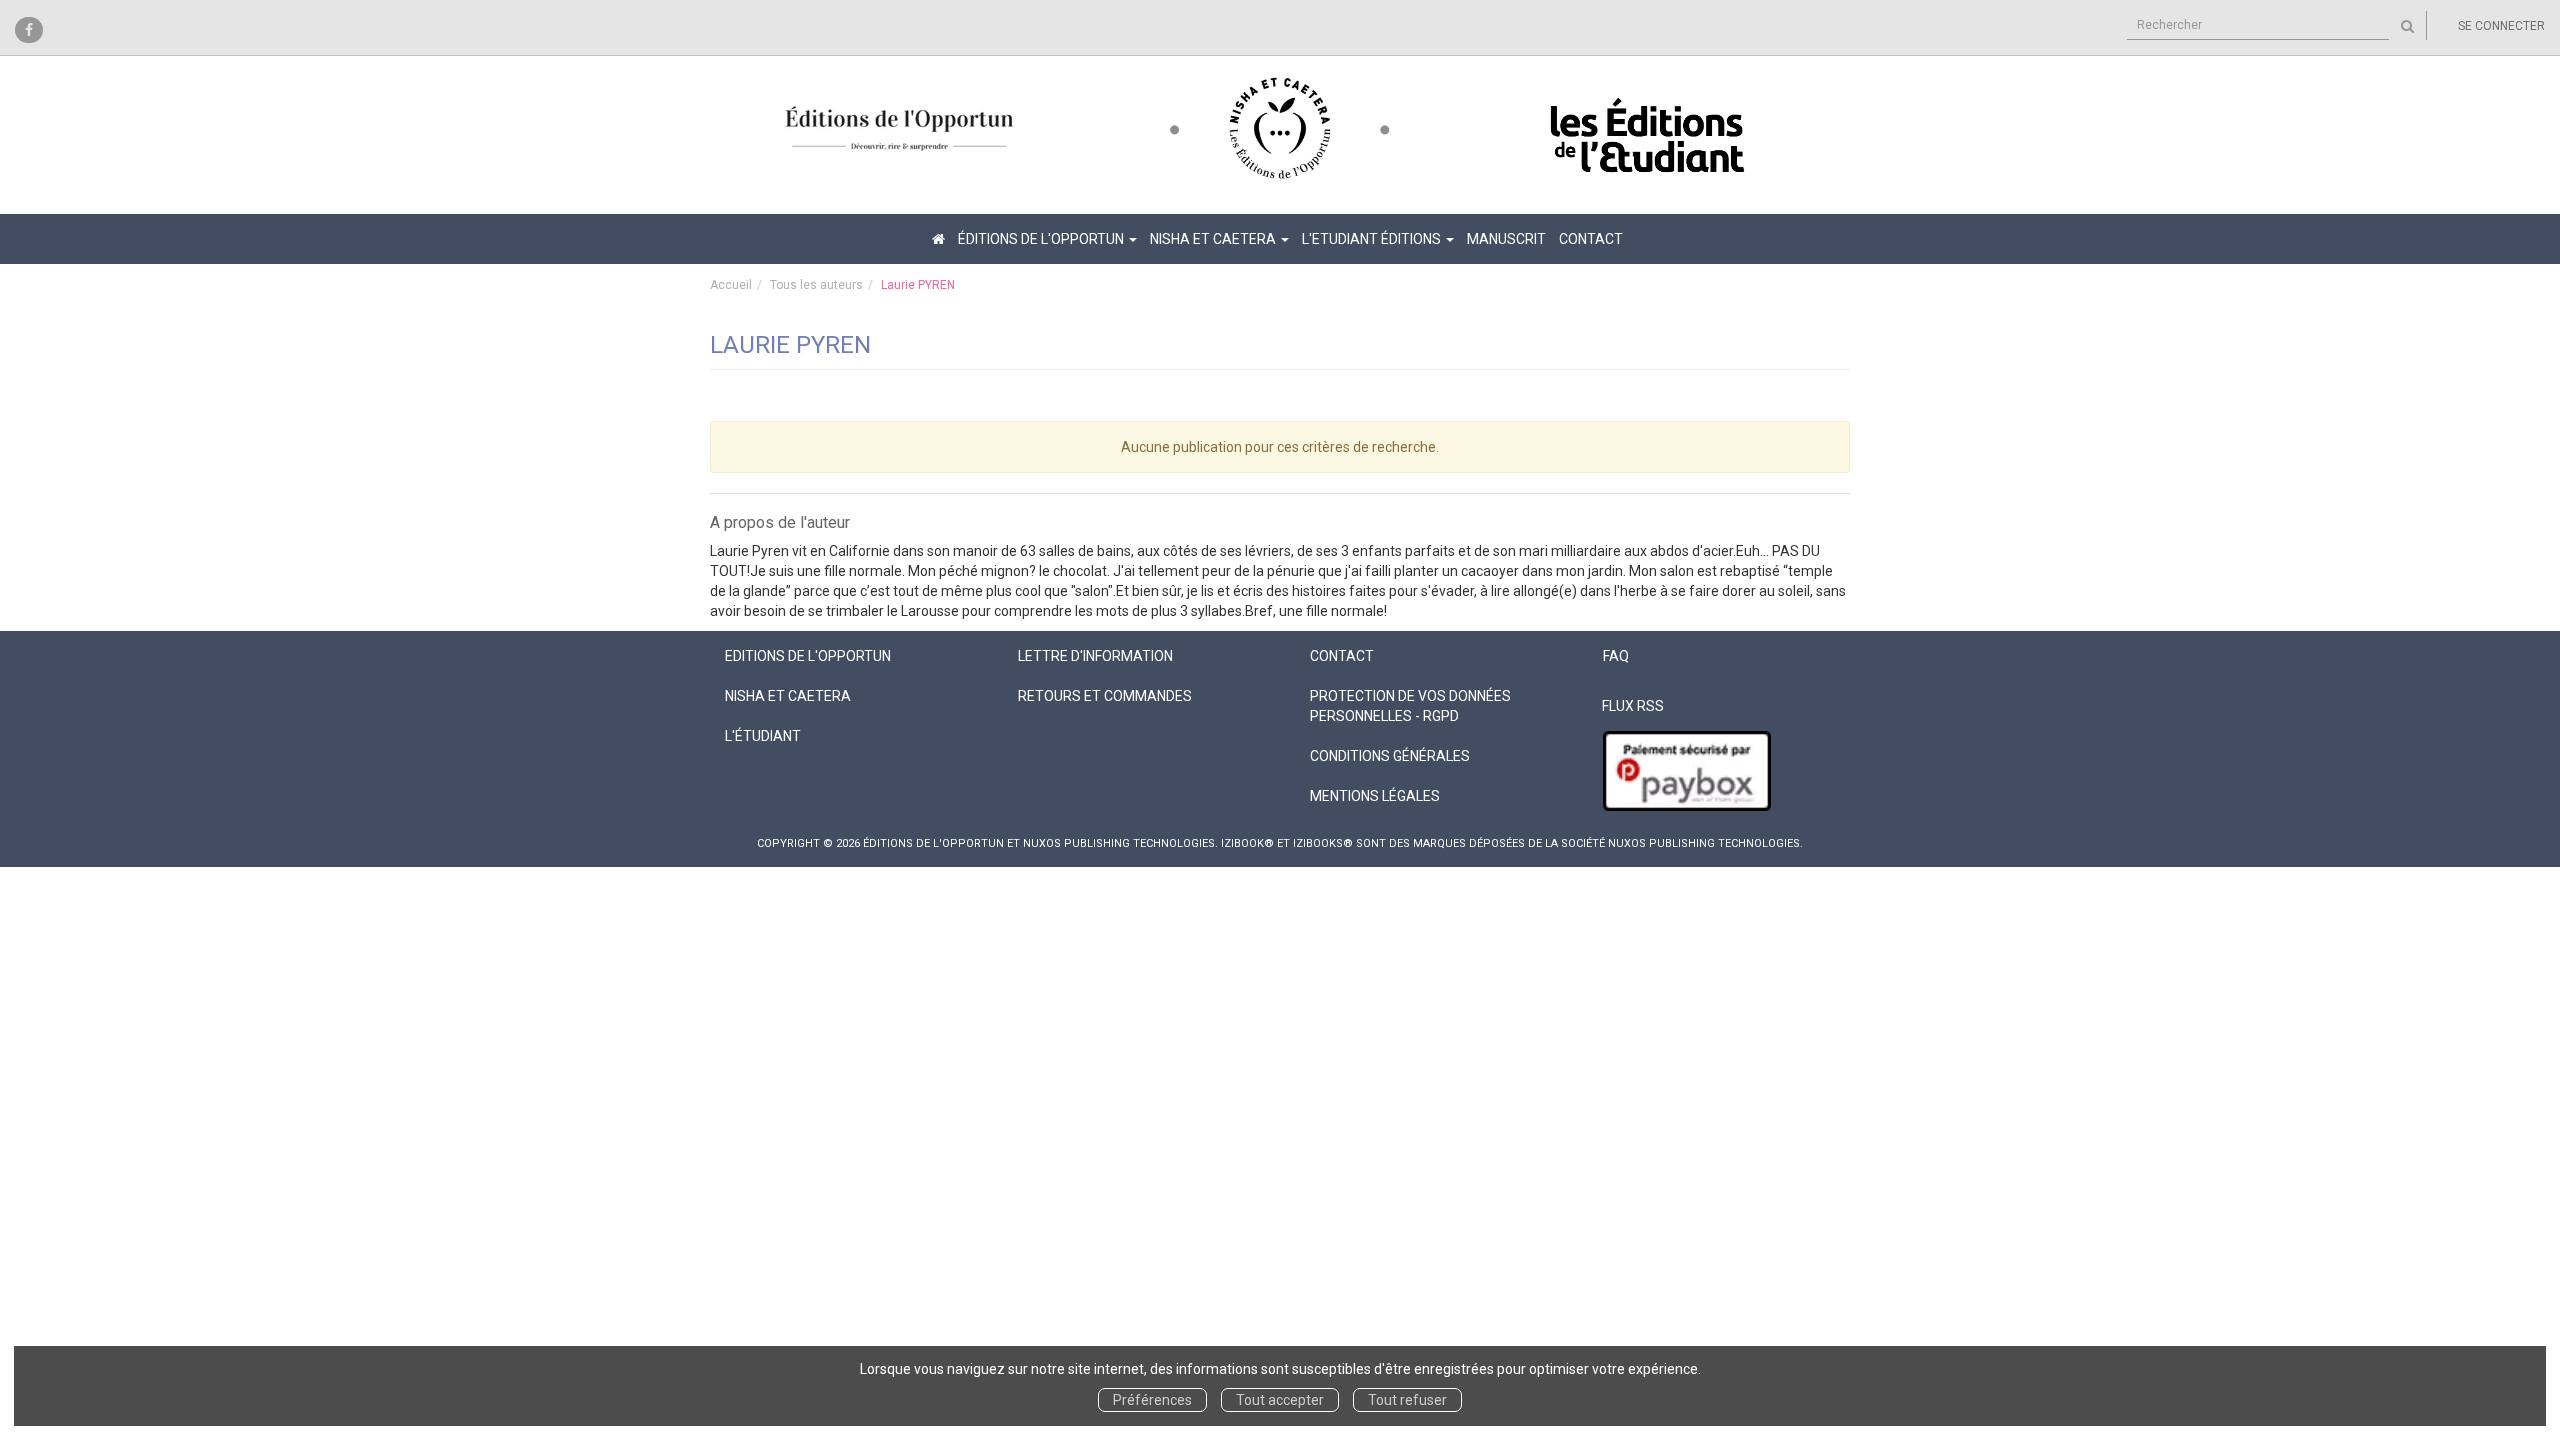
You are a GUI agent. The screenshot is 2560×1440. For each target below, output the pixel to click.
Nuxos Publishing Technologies (1704, 843)
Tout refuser (1407, 1400)
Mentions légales (1375, 796)
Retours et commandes (1105, 696)
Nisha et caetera (788, 696)
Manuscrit (1506, 239)
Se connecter (2501, 26)
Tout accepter (1280, 1400)
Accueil (731, 285)
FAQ (1616, 656)
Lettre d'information (1095, 656)
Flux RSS (1633, 706)
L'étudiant (763, 736)
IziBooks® (1323, 843)
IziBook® (1247, 843)
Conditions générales (1390, 756)
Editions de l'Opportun (808, 656)
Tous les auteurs (816, 285)
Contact (1591, 239)
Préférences (1152, 1400)
